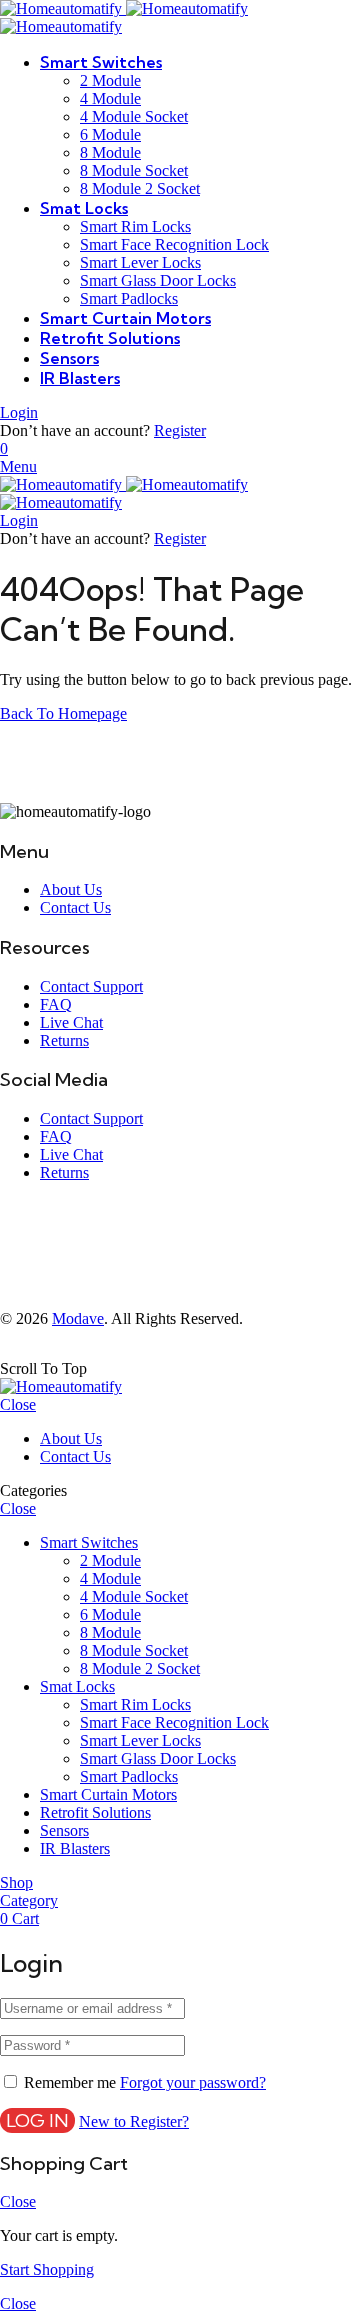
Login (19, 412)
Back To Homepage (63, 713)
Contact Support (91, 986)
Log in (37, 2120)
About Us (71, 889)
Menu (18, 466)
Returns (64, 1040)
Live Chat (71, 1022)
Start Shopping (47, 2269)
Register (180, 430)
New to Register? (134, 2121)
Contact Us (75, 907)
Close (18, 1404)
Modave (78, 1318)
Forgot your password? (193, 2082)
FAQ (56, 1004)
